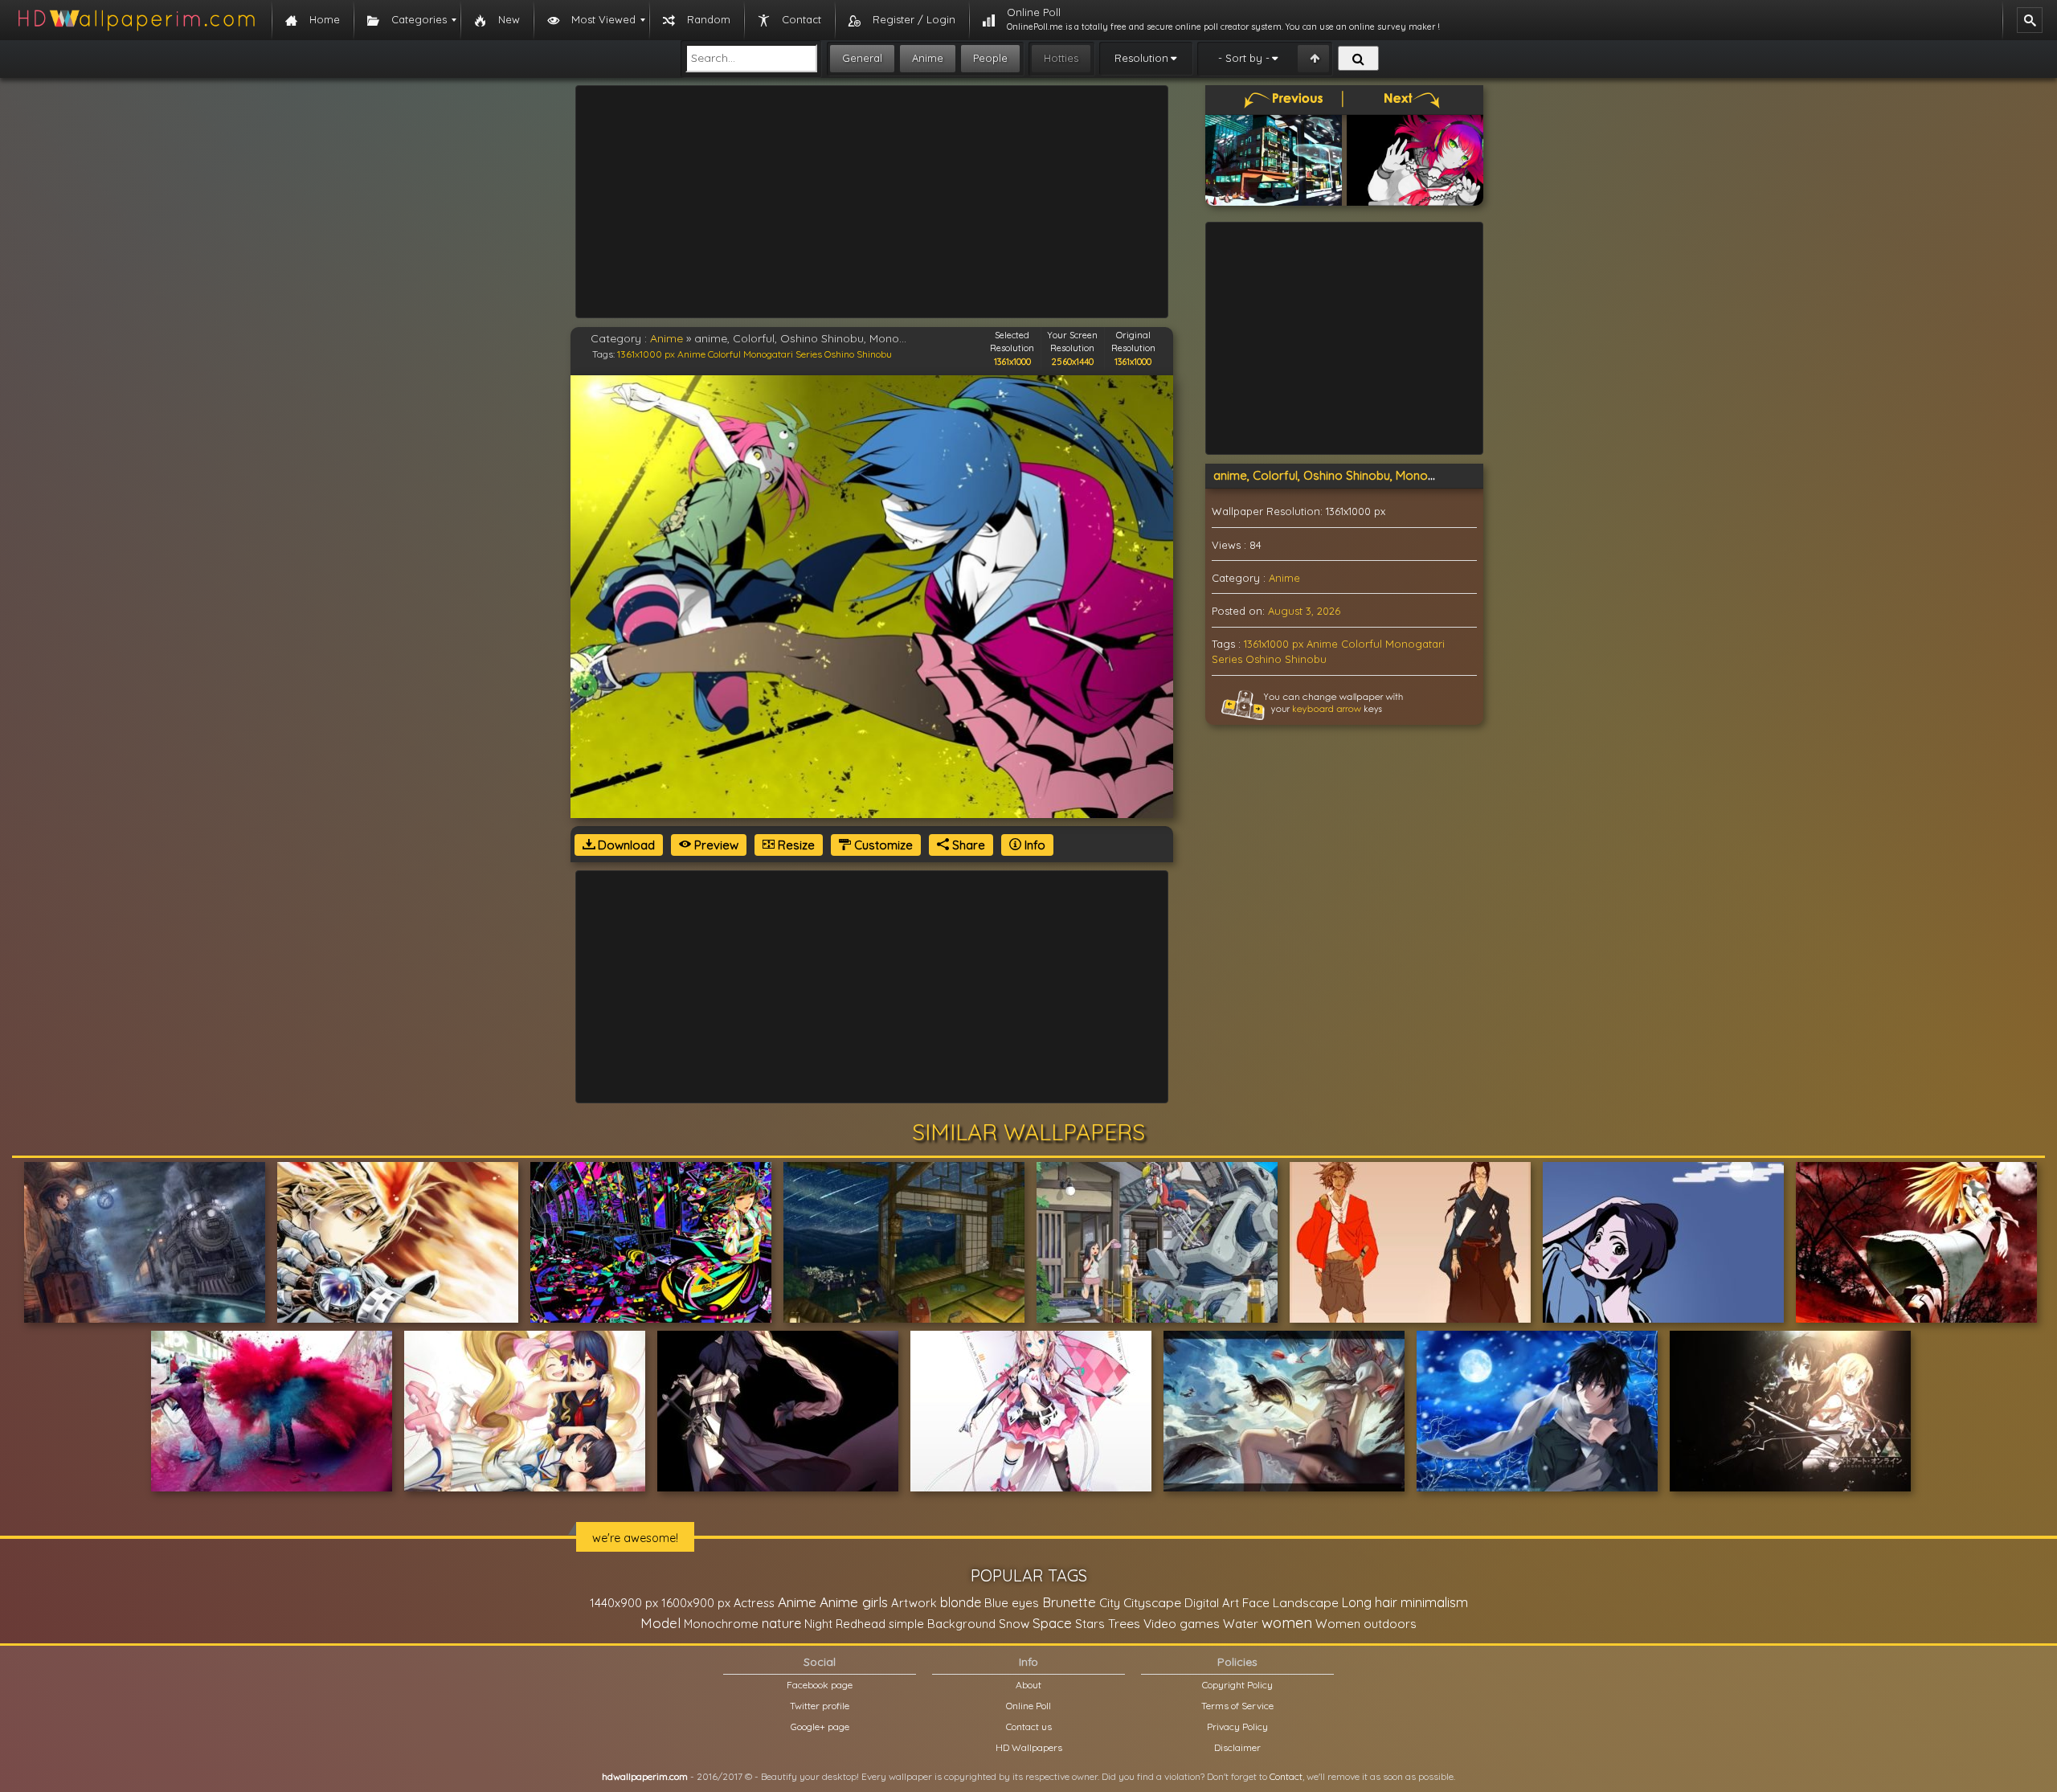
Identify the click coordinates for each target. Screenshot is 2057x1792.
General (862, 58)
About (1028, 1685)
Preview (715, 845)
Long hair (1370, 1602)
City (1110, 1603)
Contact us (1029, 1727)
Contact (1286, 1776)
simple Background (942, 1624)
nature (781, 1623)
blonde (961, 1602)
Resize (795, 845)
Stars (1090, 1624)
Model (660, 1623)
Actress (754, 1603)
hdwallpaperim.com (645, 1776)
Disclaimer (1237, 1747)
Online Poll (1028, 1706)
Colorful (724, 354)
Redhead (861, 1624)
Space (1052, 1623)
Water (1241, 1624)
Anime (928, 58)
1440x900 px (624, 1603)
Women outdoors (1366, 1624)
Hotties (1061, 58)
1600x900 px (696, 1603)
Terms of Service (1237, 1706)
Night (818, 1624)
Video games (1182, 1624)
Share (967, 845)
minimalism (1434, 1602)
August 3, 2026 (1304, 611)
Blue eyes (1012, 1603)
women (1287, 1622)
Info (1033, 845)
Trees (1124, 1623)
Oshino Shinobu (858, 354)
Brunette (1069, 1602)
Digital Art (1212, 1603)
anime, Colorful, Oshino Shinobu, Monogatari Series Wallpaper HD (1397, 475)
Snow (1014, 1624)
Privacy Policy (1237, 1727)
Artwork (914, 1603)
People (990, 58)
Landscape (1306, 1602)
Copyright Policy (1237, 1685)
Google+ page (820, 1727)
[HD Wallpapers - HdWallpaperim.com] (136, 20)
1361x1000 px (646, 354)
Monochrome (721, 1624)
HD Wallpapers (1029, 1747)
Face (1256, 1602)
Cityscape (1152, 1602)
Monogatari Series (783, 354)
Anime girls (854, 1602)
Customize (882, 845)
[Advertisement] (872, 202)
